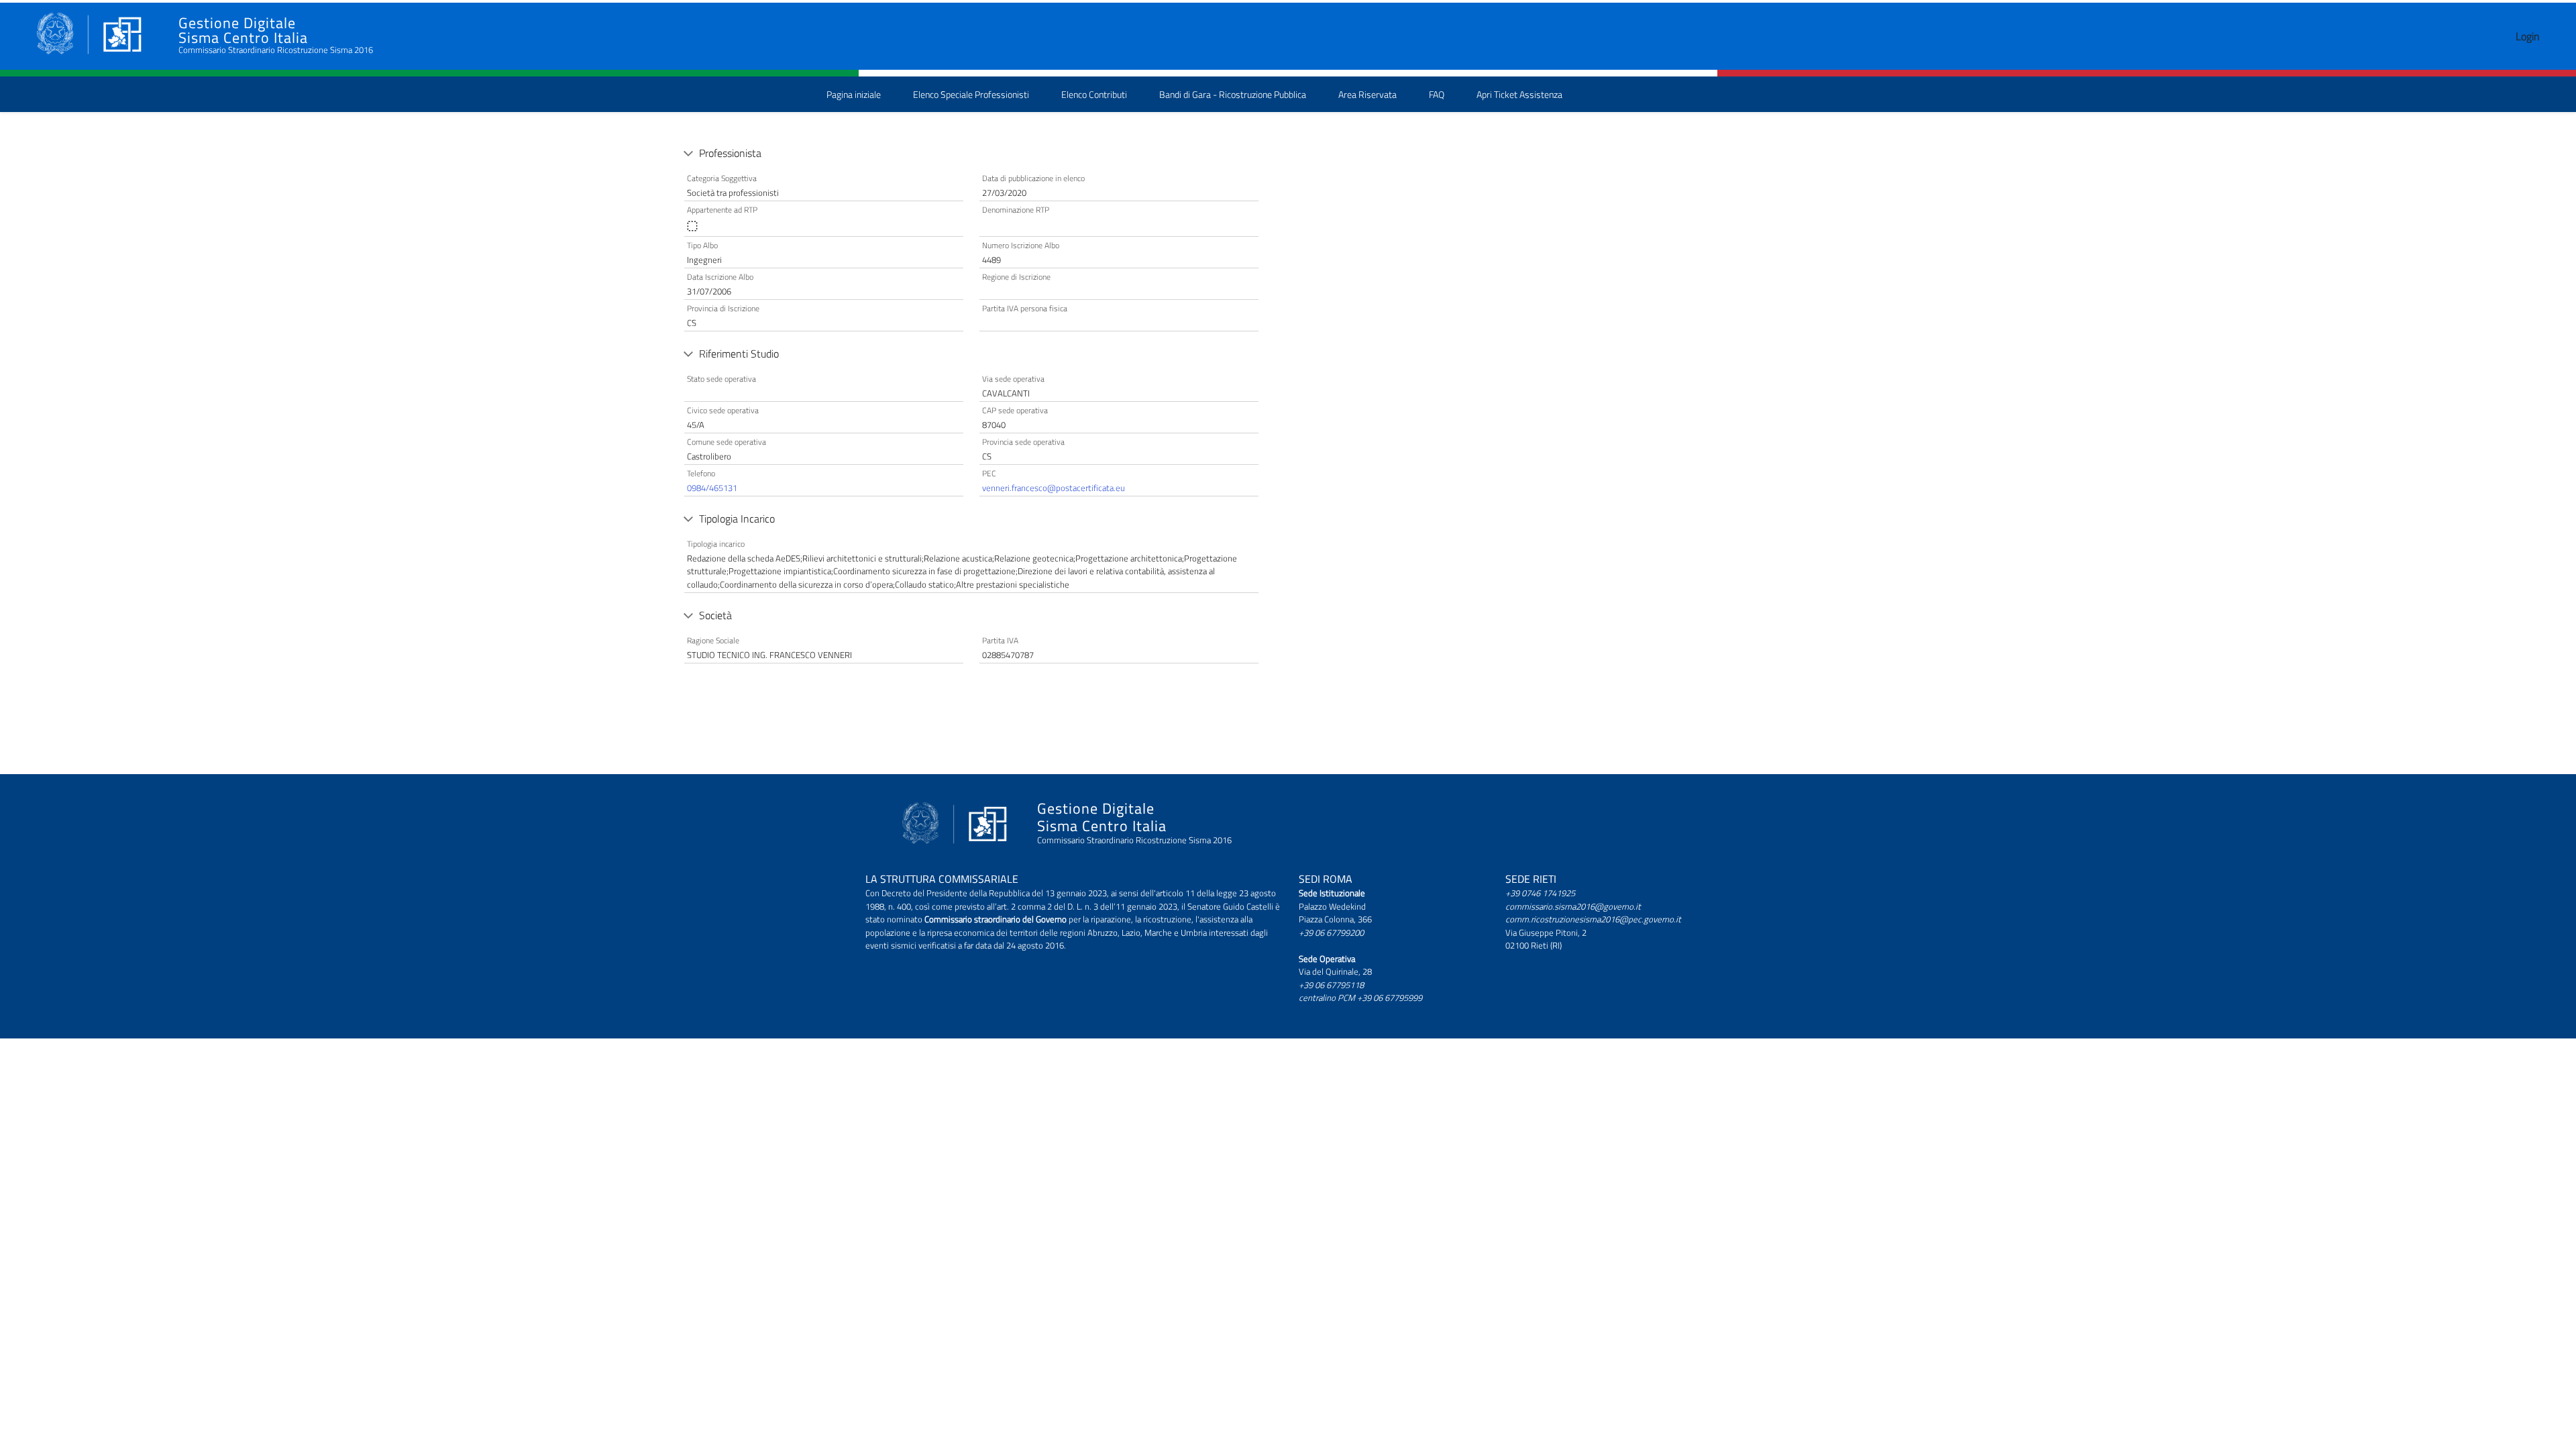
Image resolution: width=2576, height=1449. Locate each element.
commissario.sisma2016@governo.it (1573, 906)
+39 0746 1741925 (1540, 893)
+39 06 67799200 (1331, 932)
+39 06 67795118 (1331, 985)
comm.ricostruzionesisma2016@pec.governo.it (1593, 919)
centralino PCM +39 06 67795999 (1360, 998)
